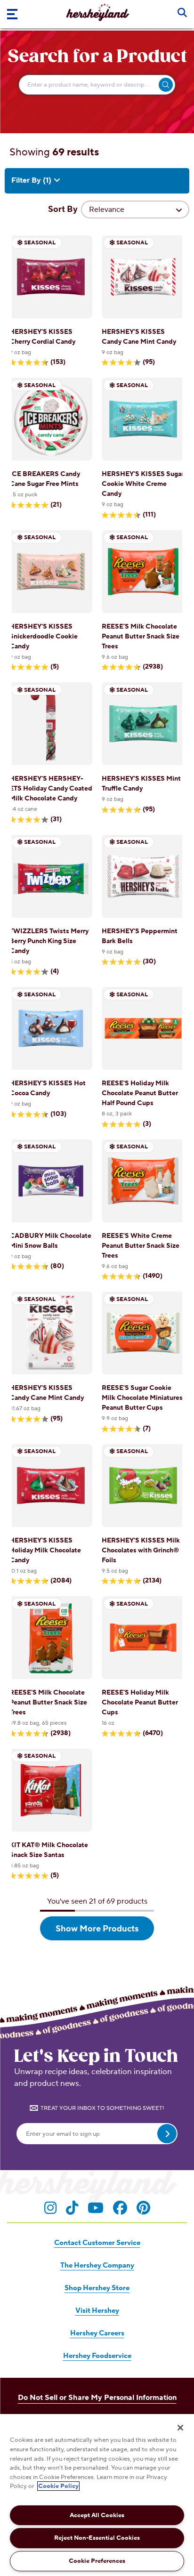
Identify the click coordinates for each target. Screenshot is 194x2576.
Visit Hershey (97, 2311)
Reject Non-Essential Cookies (97, 2538)
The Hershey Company (97, 2265)
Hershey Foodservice (97, 2356)
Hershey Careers (97, 2333)
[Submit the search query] (166, 85)
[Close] (180, 2428)
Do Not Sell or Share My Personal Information (97, 2398)
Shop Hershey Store (97, 2288)
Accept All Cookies (97, 2515)
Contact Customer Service (97, 2243)
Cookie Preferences (97, 2561)
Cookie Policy (58, 2486)
